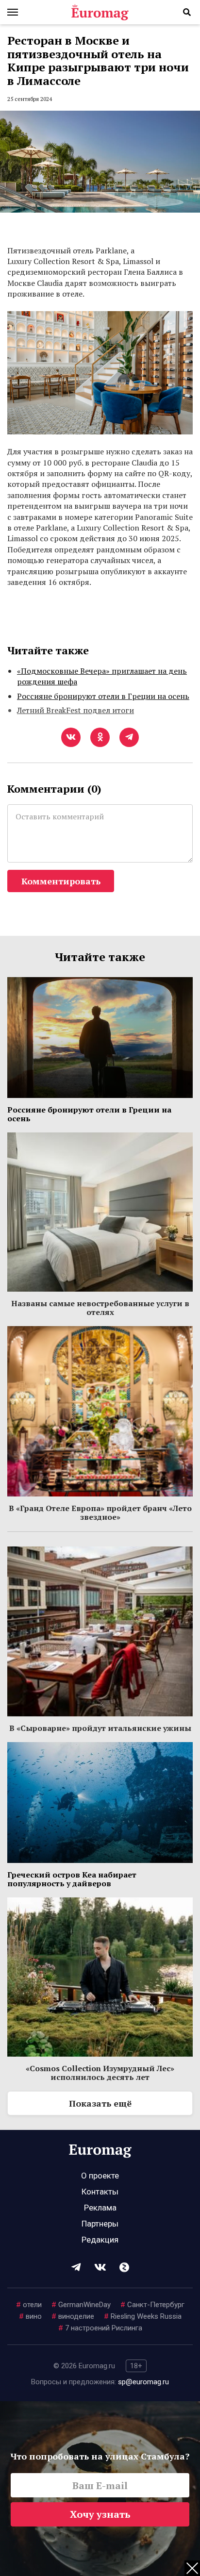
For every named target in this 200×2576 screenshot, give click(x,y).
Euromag (100, 12)
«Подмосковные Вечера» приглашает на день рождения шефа (102, 676)
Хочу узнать (100, 2514)
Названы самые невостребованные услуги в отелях (100, 1308)
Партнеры (100, 2224)
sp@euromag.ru (143, 2382)
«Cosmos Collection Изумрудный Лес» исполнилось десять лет (100, 2073)
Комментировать (61, 881)
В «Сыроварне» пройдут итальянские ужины (100, 1728)
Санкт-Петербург (152, 2305)
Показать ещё (100, 2103)
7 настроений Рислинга (100, 2328)
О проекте (100, 2176)
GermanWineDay (81, 2305)
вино (30, 2316)
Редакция (100, 2240)
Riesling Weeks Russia (143, 2316)
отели (29, 2305)
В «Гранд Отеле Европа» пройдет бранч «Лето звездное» (100, 1512)
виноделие (73, 2316)
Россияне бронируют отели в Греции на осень (103, 696)
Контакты (100, 2192)
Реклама (100, 2208)
